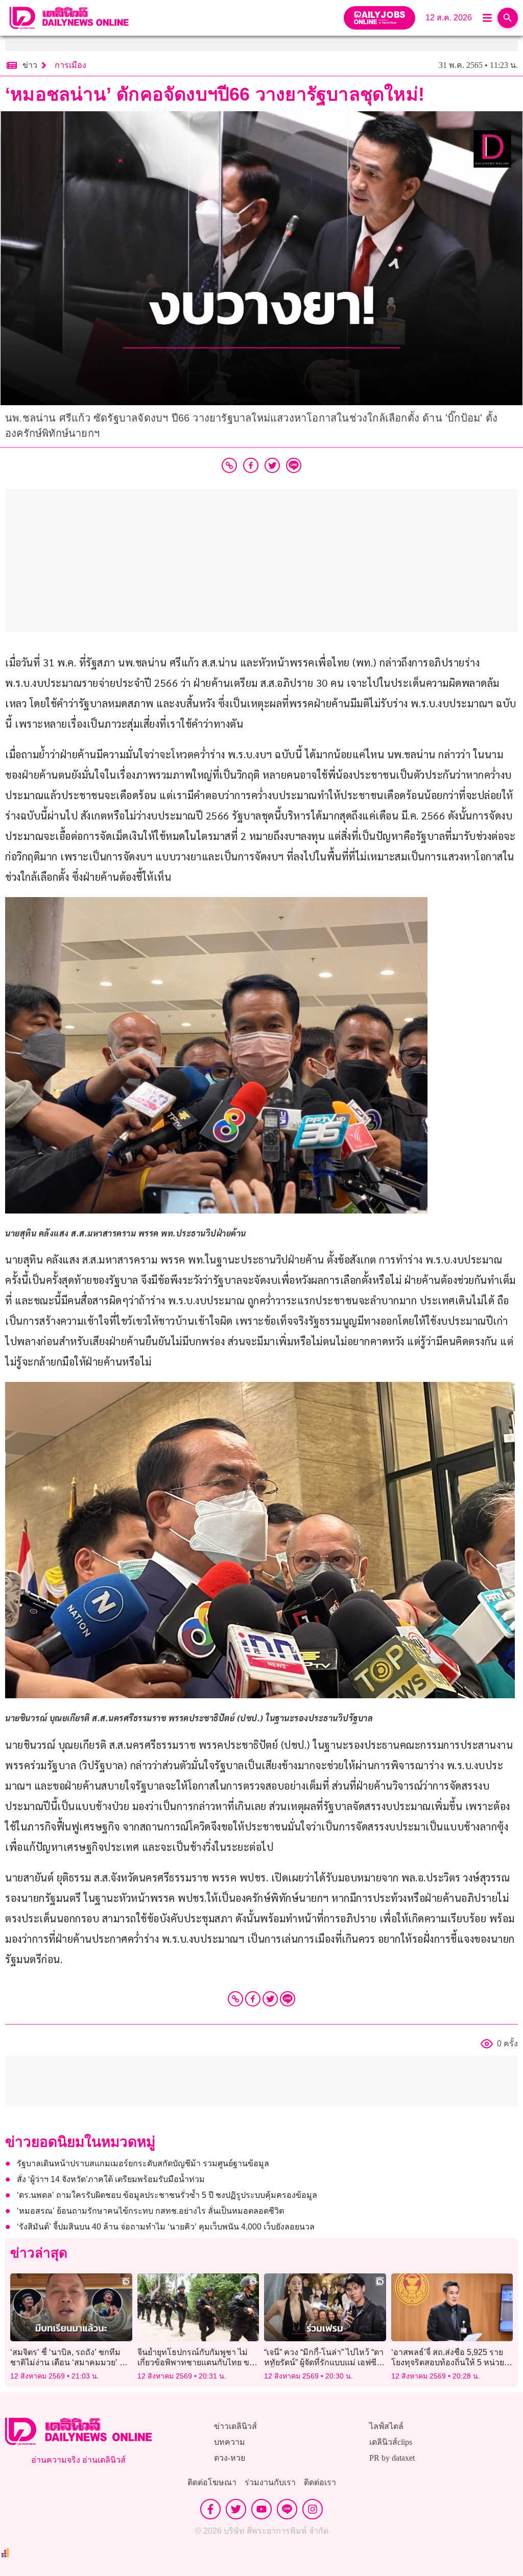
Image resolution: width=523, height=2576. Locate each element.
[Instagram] (313, 2509)
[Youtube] (261, 2509)
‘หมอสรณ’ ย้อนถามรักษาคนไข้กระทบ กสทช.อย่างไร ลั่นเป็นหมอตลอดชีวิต (150, 2211)
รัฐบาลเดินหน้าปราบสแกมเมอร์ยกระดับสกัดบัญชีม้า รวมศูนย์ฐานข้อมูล (143, 2163)
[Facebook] (253, 1999)
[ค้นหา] (508, 18)
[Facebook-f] (210, 2509)
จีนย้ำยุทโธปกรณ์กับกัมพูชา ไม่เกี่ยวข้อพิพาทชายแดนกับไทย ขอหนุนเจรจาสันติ (196, 2362)
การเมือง (70, 65)
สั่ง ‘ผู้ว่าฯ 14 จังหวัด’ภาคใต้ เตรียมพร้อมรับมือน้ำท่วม (111, 2179)
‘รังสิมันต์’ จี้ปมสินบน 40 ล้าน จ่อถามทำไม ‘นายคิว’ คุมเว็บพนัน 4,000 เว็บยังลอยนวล (166, 2227)
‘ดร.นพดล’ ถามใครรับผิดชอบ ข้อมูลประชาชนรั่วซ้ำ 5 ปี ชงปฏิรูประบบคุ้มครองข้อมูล (167, 2195)
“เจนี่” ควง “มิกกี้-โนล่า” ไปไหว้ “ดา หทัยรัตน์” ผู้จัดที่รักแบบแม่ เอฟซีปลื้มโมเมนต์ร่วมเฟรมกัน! (324, 2362)
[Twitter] (270, 1999)
